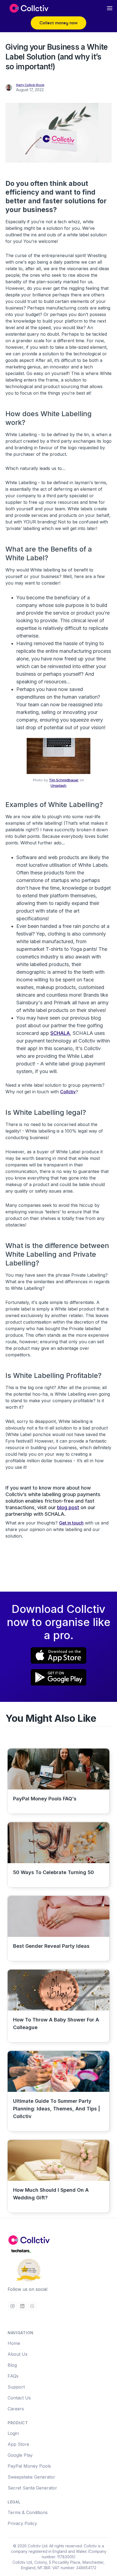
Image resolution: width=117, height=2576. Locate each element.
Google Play (20, 2455)
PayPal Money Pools (29, 2466)
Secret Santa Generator (32, 2488)
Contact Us (19, 2398)
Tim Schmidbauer (64, 780)
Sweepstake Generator (31, 2477)
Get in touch (71, 1523)
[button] (110, 8)
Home (14, 2343)
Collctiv (68, 1092)
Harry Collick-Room (30, 85)
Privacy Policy (22, 2523)
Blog (12, 2365)
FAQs (13, 2376)
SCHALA (60, 1033)
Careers (16, 2409)
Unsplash (59, 785)
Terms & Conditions (28, 2512)
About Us (18, 2354)
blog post (68, 1507)
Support (16, 2387)
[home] (27, 8)
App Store (18, 2444)
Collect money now (59, 23)
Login (13, 2433)
